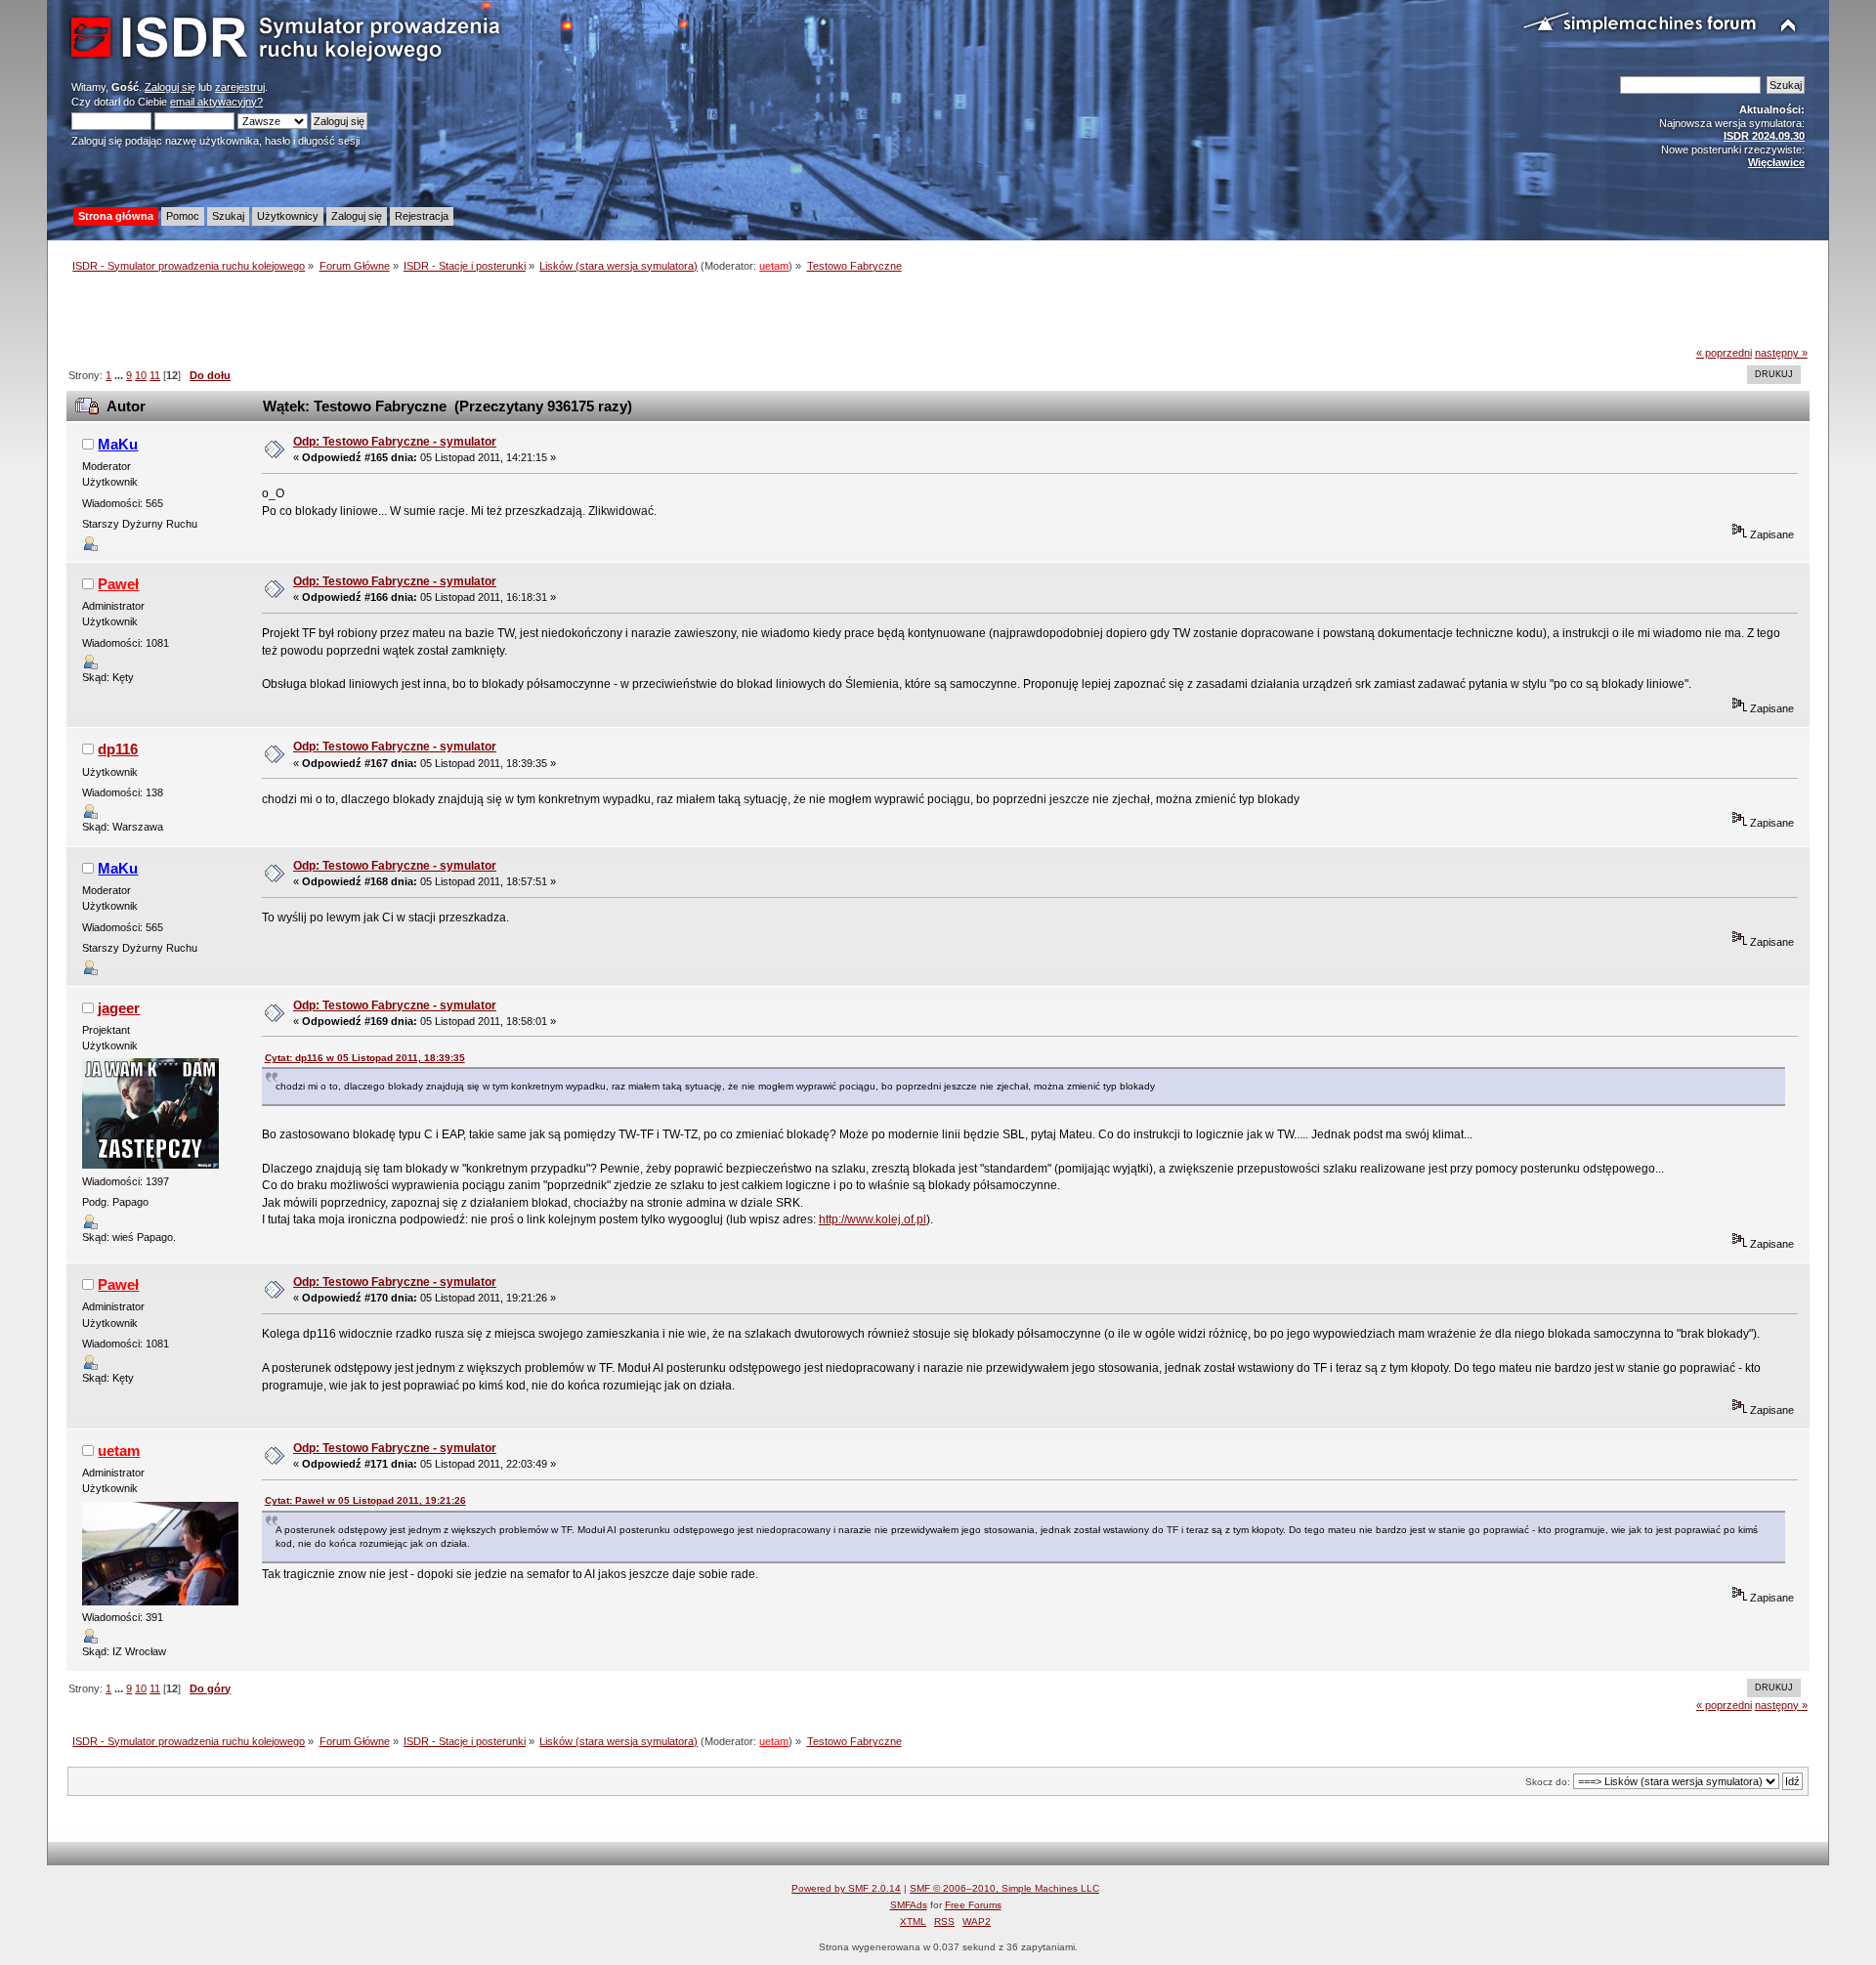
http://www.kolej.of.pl (873, 1219)
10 (141, 375)
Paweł (118, 584)
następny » (1781, 353)
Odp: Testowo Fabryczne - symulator (395, 442)
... (120, 375)
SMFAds (909, 1905)
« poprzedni (1724, 353)
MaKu (118, 444)
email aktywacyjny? (216, 102)
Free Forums (973, 1905)
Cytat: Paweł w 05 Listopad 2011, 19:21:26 (365, 1500)
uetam (774, 266)
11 (155, 375)
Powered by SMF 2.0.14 (846, 1888)
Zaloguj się (170, 87)
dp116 (118, 749)
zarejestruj (240, 87)
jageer (119, 1008)
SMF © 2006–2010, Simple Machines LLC (1004, 1888)
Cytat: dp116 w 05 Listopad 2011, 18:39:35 (365, 1058)
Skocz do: (1548, 1782)
